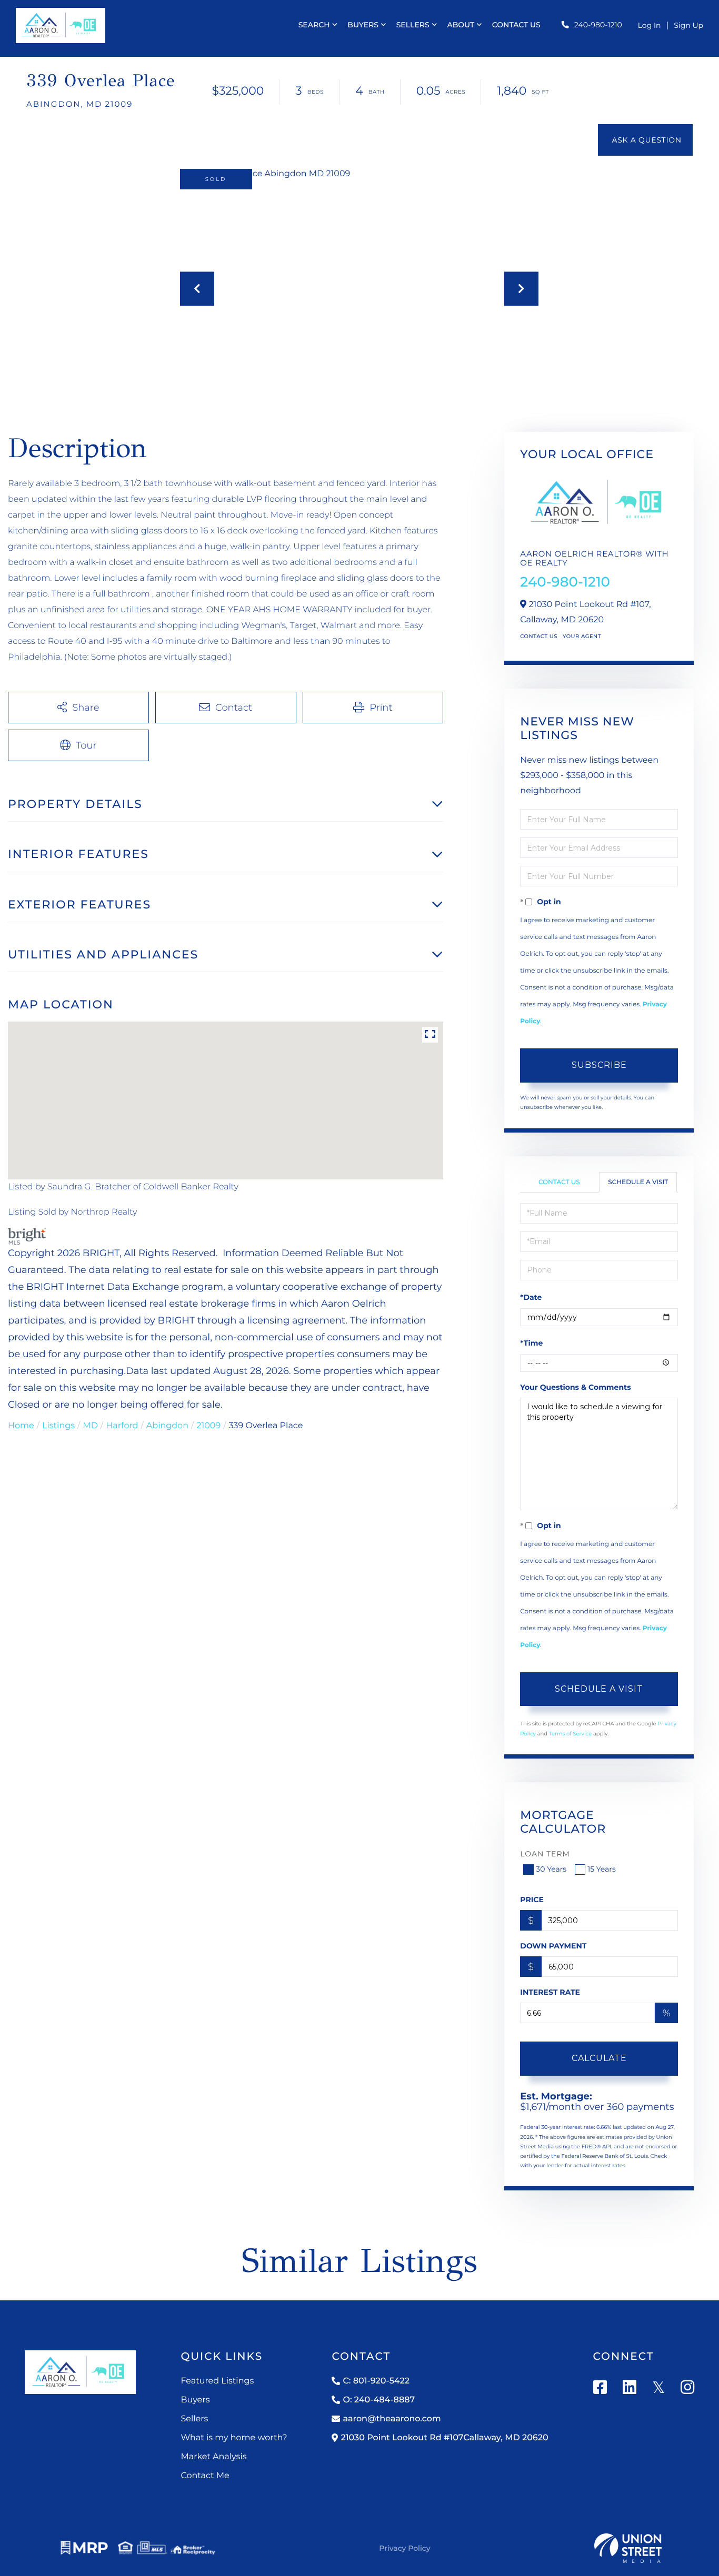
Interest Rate (550, 1992)
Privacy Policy (405, 2548)
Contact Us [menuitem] (516, 25)
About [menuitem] (461, 25)
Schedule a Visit (638, 1182)
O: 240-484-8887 (379, 2400)
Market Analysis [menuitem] (213, 2457)
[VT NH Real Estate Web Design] (628, 2548)
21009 (208, 1426)
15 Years (602, 1869)
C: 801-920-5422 (376, 2381)
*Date (531, 1297)
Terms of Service (571, 1734)
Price (532, 1900)
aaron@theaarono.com (392, 2419)
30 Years (551, 1869)
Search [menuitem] (314, 25)
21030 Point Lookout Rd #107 (444, 2438)
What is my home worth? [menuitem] (234, 2438)
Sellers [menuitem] (413, 25)
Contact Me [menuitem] (205, 2476)
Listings (58, 1426)
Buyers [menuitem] (363, 25)
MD (90, 1426)
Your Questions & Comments (575, 1387)
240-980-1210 (598, 25)
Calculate (599, 2058)
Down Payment (553, 1946)
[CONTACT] (645, 140)
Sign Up (688, 25)
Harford (122, 1426)
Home (21, 1426)
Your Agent (582, 636)
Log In (650, 25)
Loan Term (545, 1854)
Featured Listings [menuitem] (217, 2381)
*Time (531, 1343)
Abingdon (167, 1426)
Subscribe (599, 1065)
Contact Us (539, 636)
